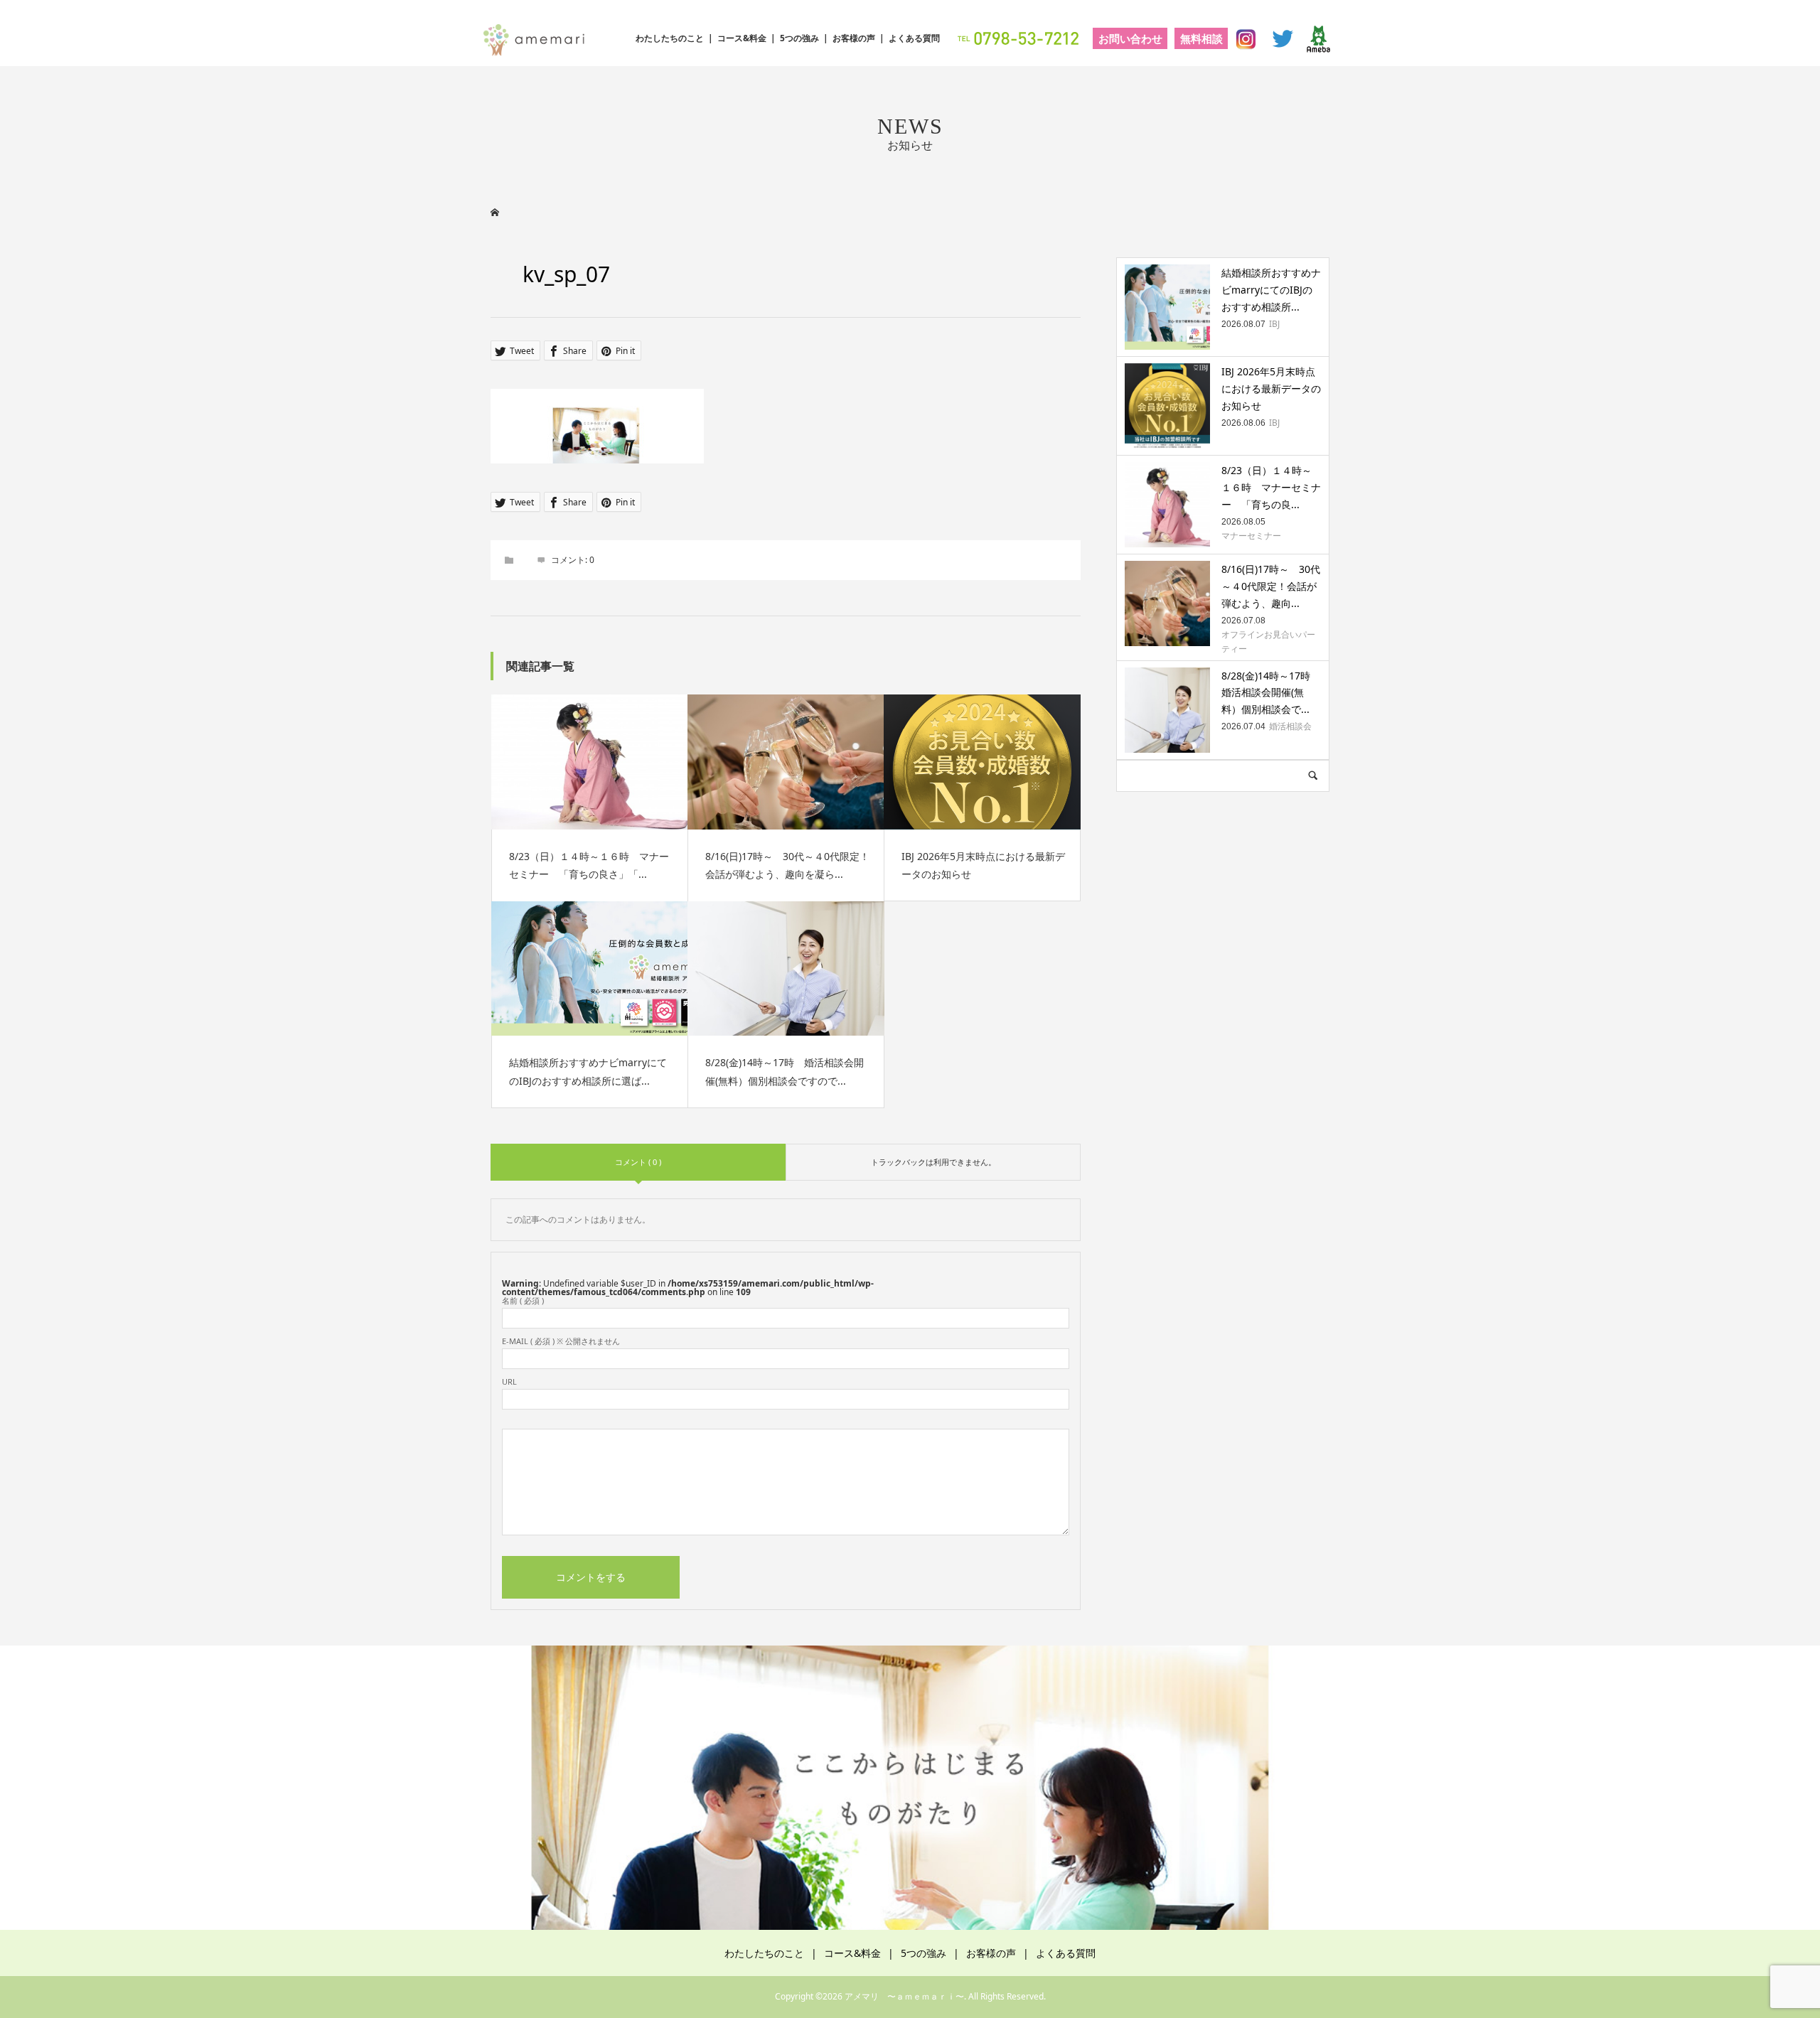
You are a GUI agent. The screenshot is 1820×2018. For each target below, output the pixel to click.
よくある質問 (914, 38)
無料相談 (1201, 38)
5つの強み (799, 38)
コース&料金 (742, 38)
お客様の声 (854, 38)
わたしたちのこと (670, 38)
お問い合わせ (1130, 38)
